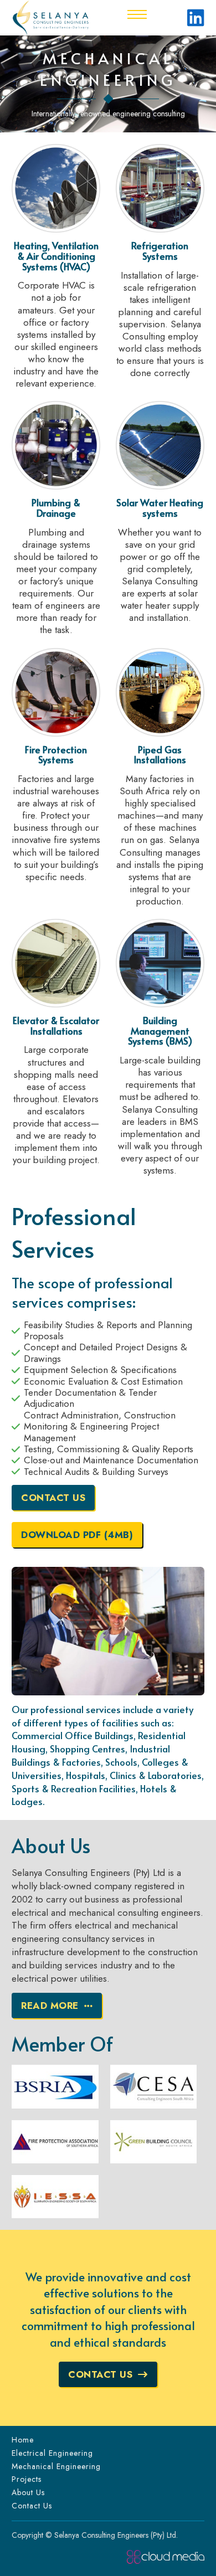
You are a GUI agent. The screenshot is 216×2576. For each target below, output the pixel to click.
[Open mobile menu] (137, 14)
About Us (28, 2492)
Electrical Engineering (52, 2453)
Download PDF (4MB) (77, 1535)
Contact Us (53, 1498)
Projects (27, 2479)
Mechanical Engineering (56, 2466)
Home (23, 2440)
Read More (50, 2006)
